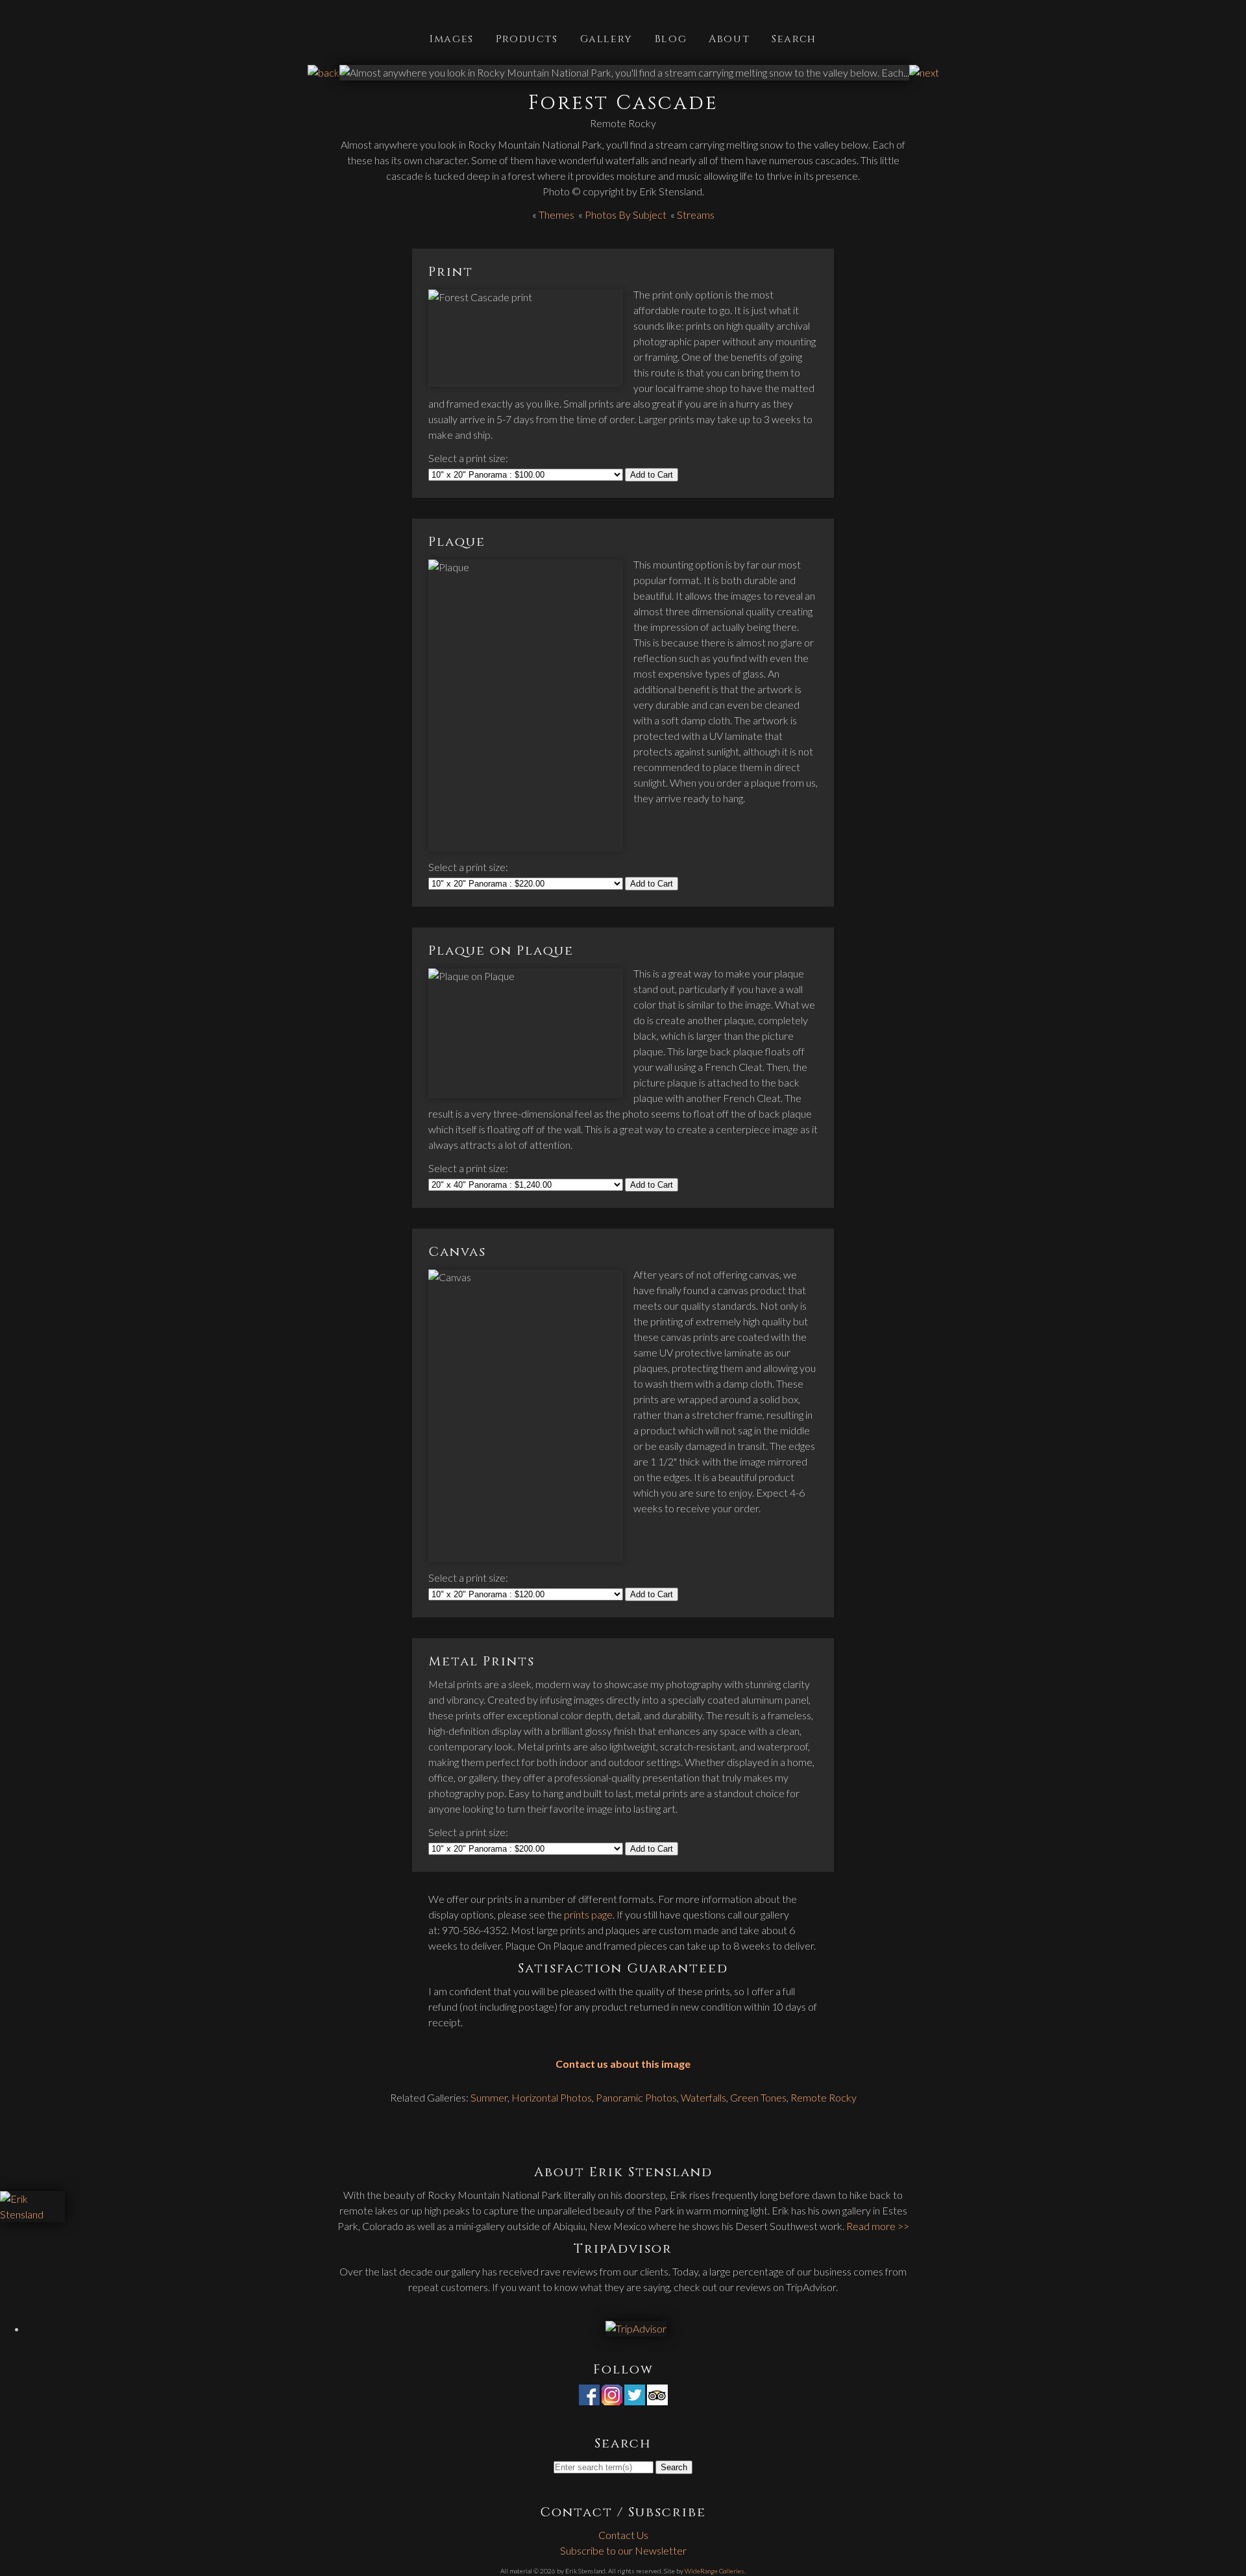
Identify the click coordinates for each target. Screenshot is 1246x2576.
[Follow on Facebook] (589, 2397)
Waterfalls (703, 2097)
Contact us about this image (623, 2064)
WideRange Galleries (715, 2571)
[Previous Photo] (324, 72)
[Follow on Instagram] (612, 2397)
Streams (696, 215)
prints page (588, 1914)
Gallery (606, 38)
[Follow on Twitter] (635, 2397)
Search (794, 38)
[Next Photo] (924, 72)
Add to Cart (652, 475)
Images (452, 38)
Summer (489, 2097)
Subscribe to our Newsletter (623, 2550)
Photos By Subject (626, 215)
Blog (671, 38)
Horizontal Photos (552, 2097)
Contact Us (623, 2535)
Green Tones (758, 2097)
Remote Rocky (824, 2097)
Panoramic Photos (636, 2097)
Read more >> (878, 2226)
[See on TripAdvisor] (657, 2397)
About (729, 38)
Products (527, 38)
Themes (556, 215)
